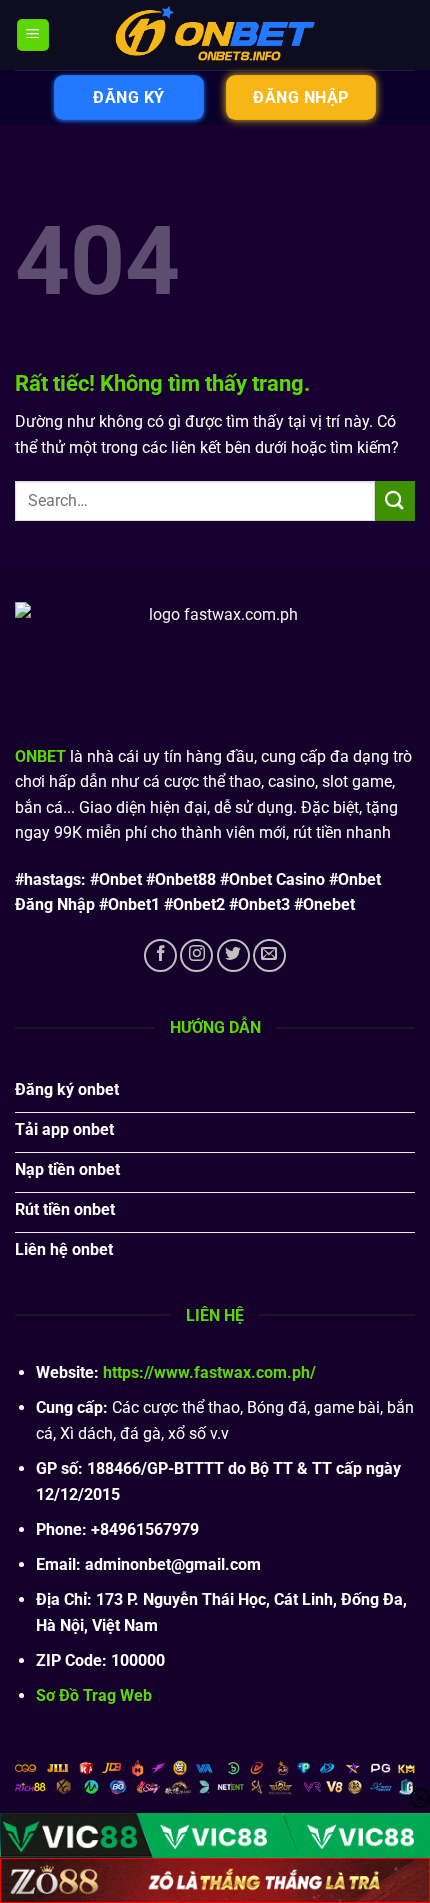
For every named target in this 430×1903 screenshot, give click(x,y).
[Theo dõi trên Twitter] (233, 955)
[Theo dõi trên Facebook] (160, 955)
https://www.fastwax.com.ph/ (209, 1372)
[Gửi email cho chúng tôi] (269, 955)
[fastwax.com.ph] (215, 35)
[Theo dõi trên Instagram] (196, 955)
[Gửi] (395, 500)
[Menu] (33, 35)
